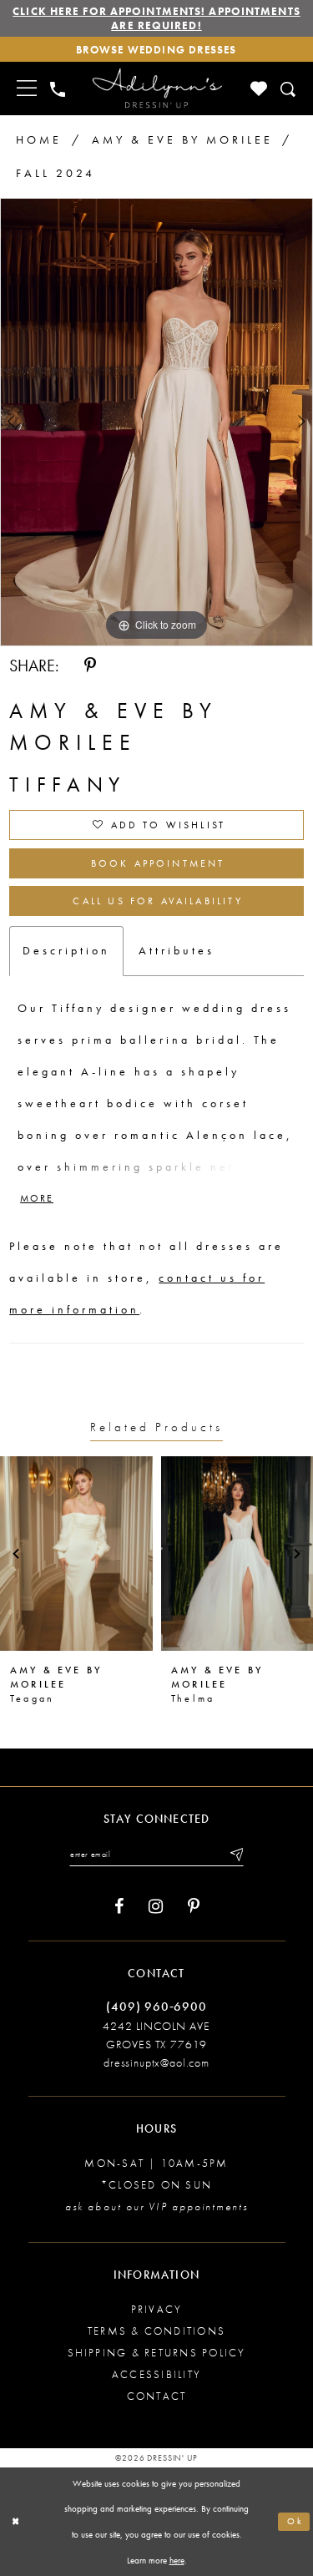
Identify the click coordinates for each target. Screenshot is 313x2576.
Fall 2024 (56, 173)
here (177, 2560)
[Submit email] (235, 1855)
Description (66, 950)
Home (39, 139)
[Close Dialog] (16, 2522)
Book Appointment (158, 863)
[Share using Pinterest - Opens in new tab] (90, 666)
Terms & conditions (156, 2331)
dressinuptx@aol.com (156, 2062)
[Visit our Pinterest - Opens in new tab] (194, 1907)
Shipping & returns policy (157, 2353)
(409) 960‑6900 (156, 2007)
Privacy (157, 2309)
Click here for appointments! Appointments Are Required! (156, 18)
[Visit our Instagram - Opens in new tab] (156, 1907)
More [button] (37, 1199)
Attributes (177, 950)
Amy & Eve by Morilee (182, 139)
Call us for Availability (157, 901)
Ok (295, 2521)
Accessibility (156, 2374)
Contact (157, 2396)
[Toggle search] (289, 89)
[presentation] (76, 1554)
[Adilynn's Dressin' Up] (157, 89)
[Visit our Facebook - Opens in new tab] (119, 1907)
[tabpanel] (156, 422)
